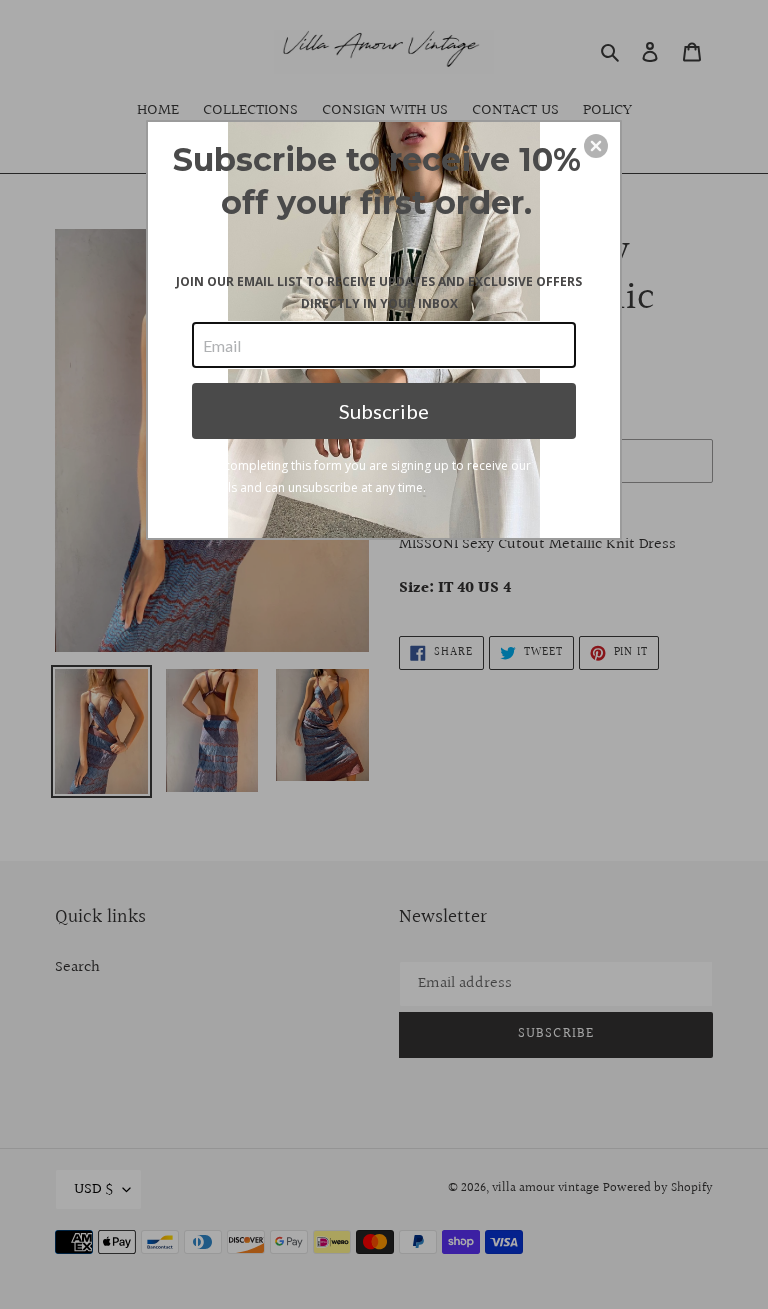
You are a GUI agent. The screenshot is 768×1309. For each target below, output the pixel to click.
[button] (596, 146)
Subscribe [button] (384, 411)
